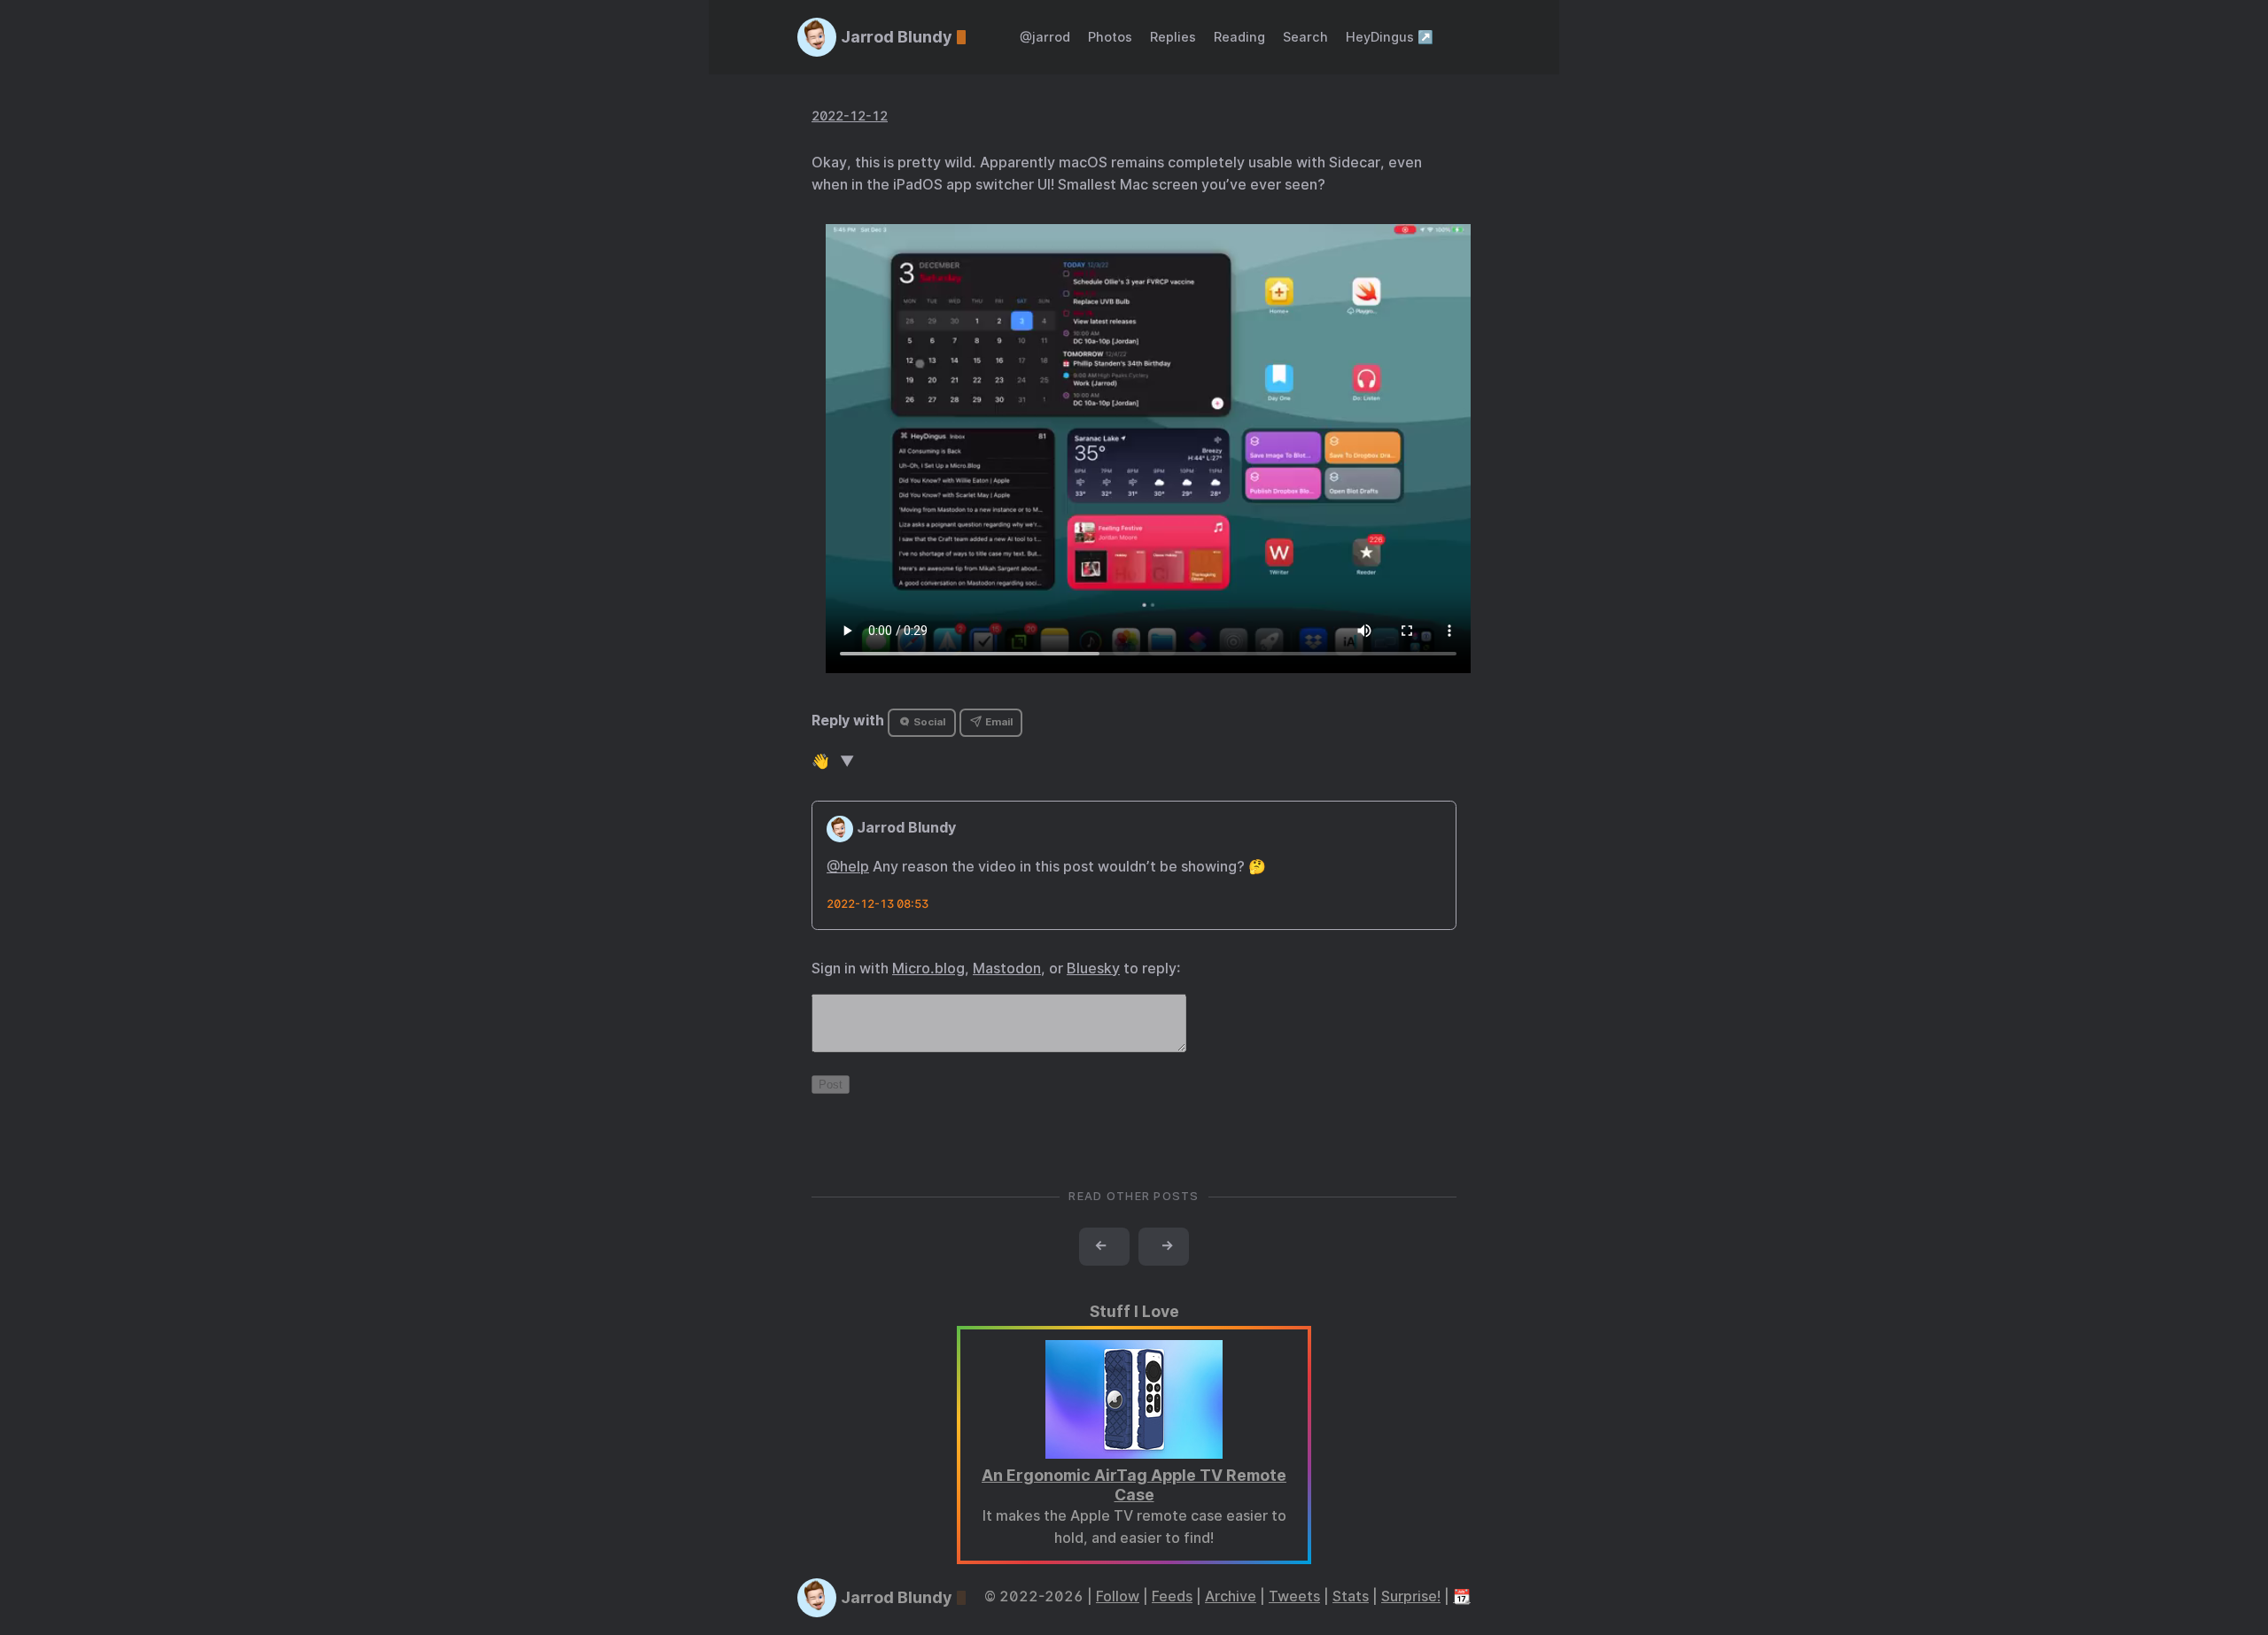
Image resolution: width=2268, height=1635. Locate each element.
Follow (1118, 1596)
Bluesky (1093, 969)
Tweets (1294, 1596)
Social (928, 722)
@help (848, 867)
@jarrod (1045, 37)
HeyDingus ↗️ (1390, 37)
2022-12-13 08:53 (878, 904)
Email (998, 722)
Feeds (1172, 1596)
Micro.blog (928, 969)
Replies (1173, 37)
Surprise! (1411, 1596)
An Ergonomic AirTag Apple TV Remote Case (1134, 1485)
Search (1305, 37)
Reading (1239, 37)
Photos (1110, 37)
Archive (1231, 1596)
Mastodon (1007, 969)
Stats (1351, 1596)
